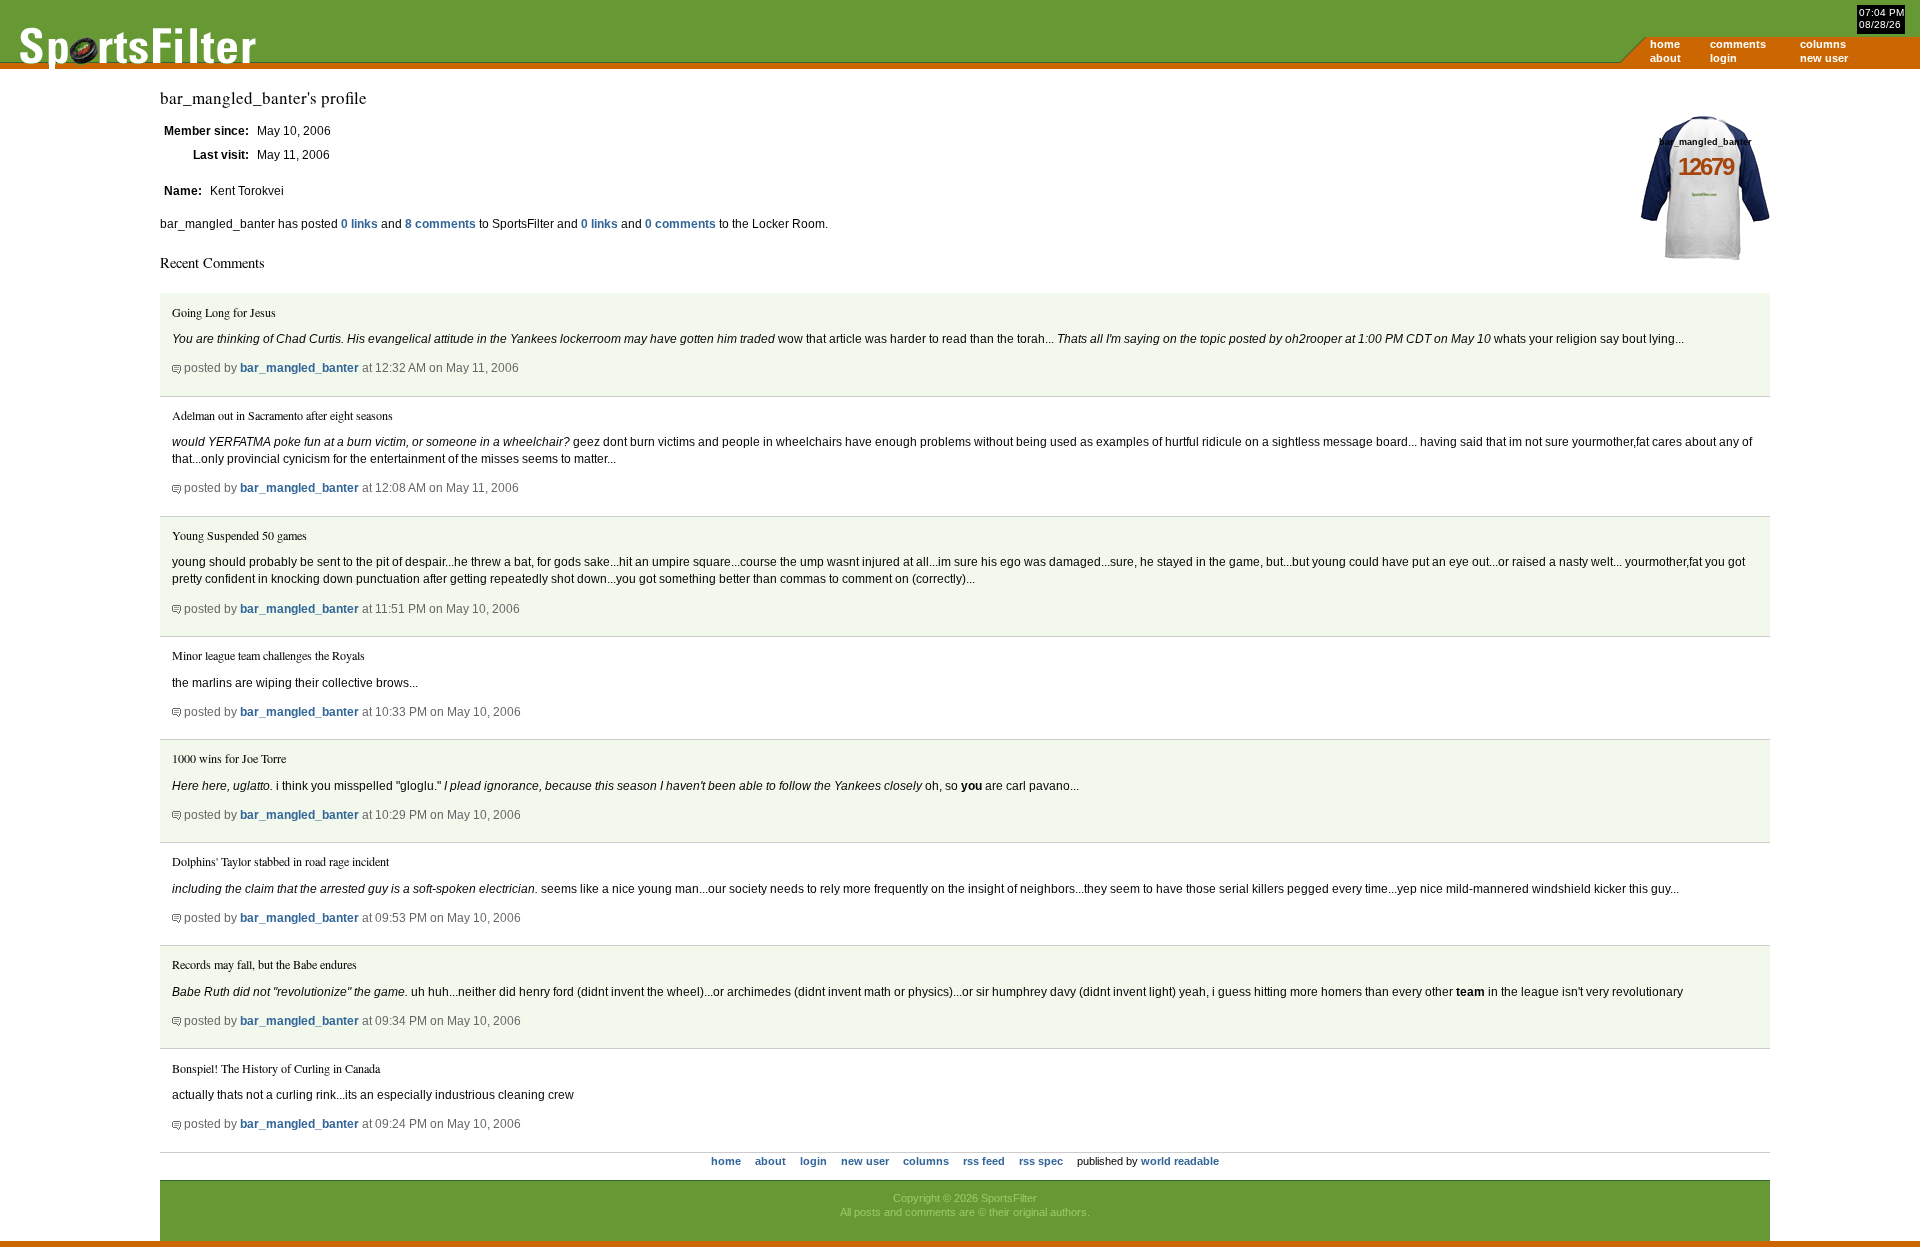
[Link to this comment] (176, 368)
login (1723, 58)
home (1665, 44)
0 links (359, 224)
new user (1824, 58)
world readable (1180, 1161)
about (1665, 58)
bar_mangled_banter (299, 368)
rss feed (984, 1161)
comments (1738, 44)
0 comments (680, 224)
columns (1823, 44)
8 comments (440, 224)
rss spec (1041, 1161)
